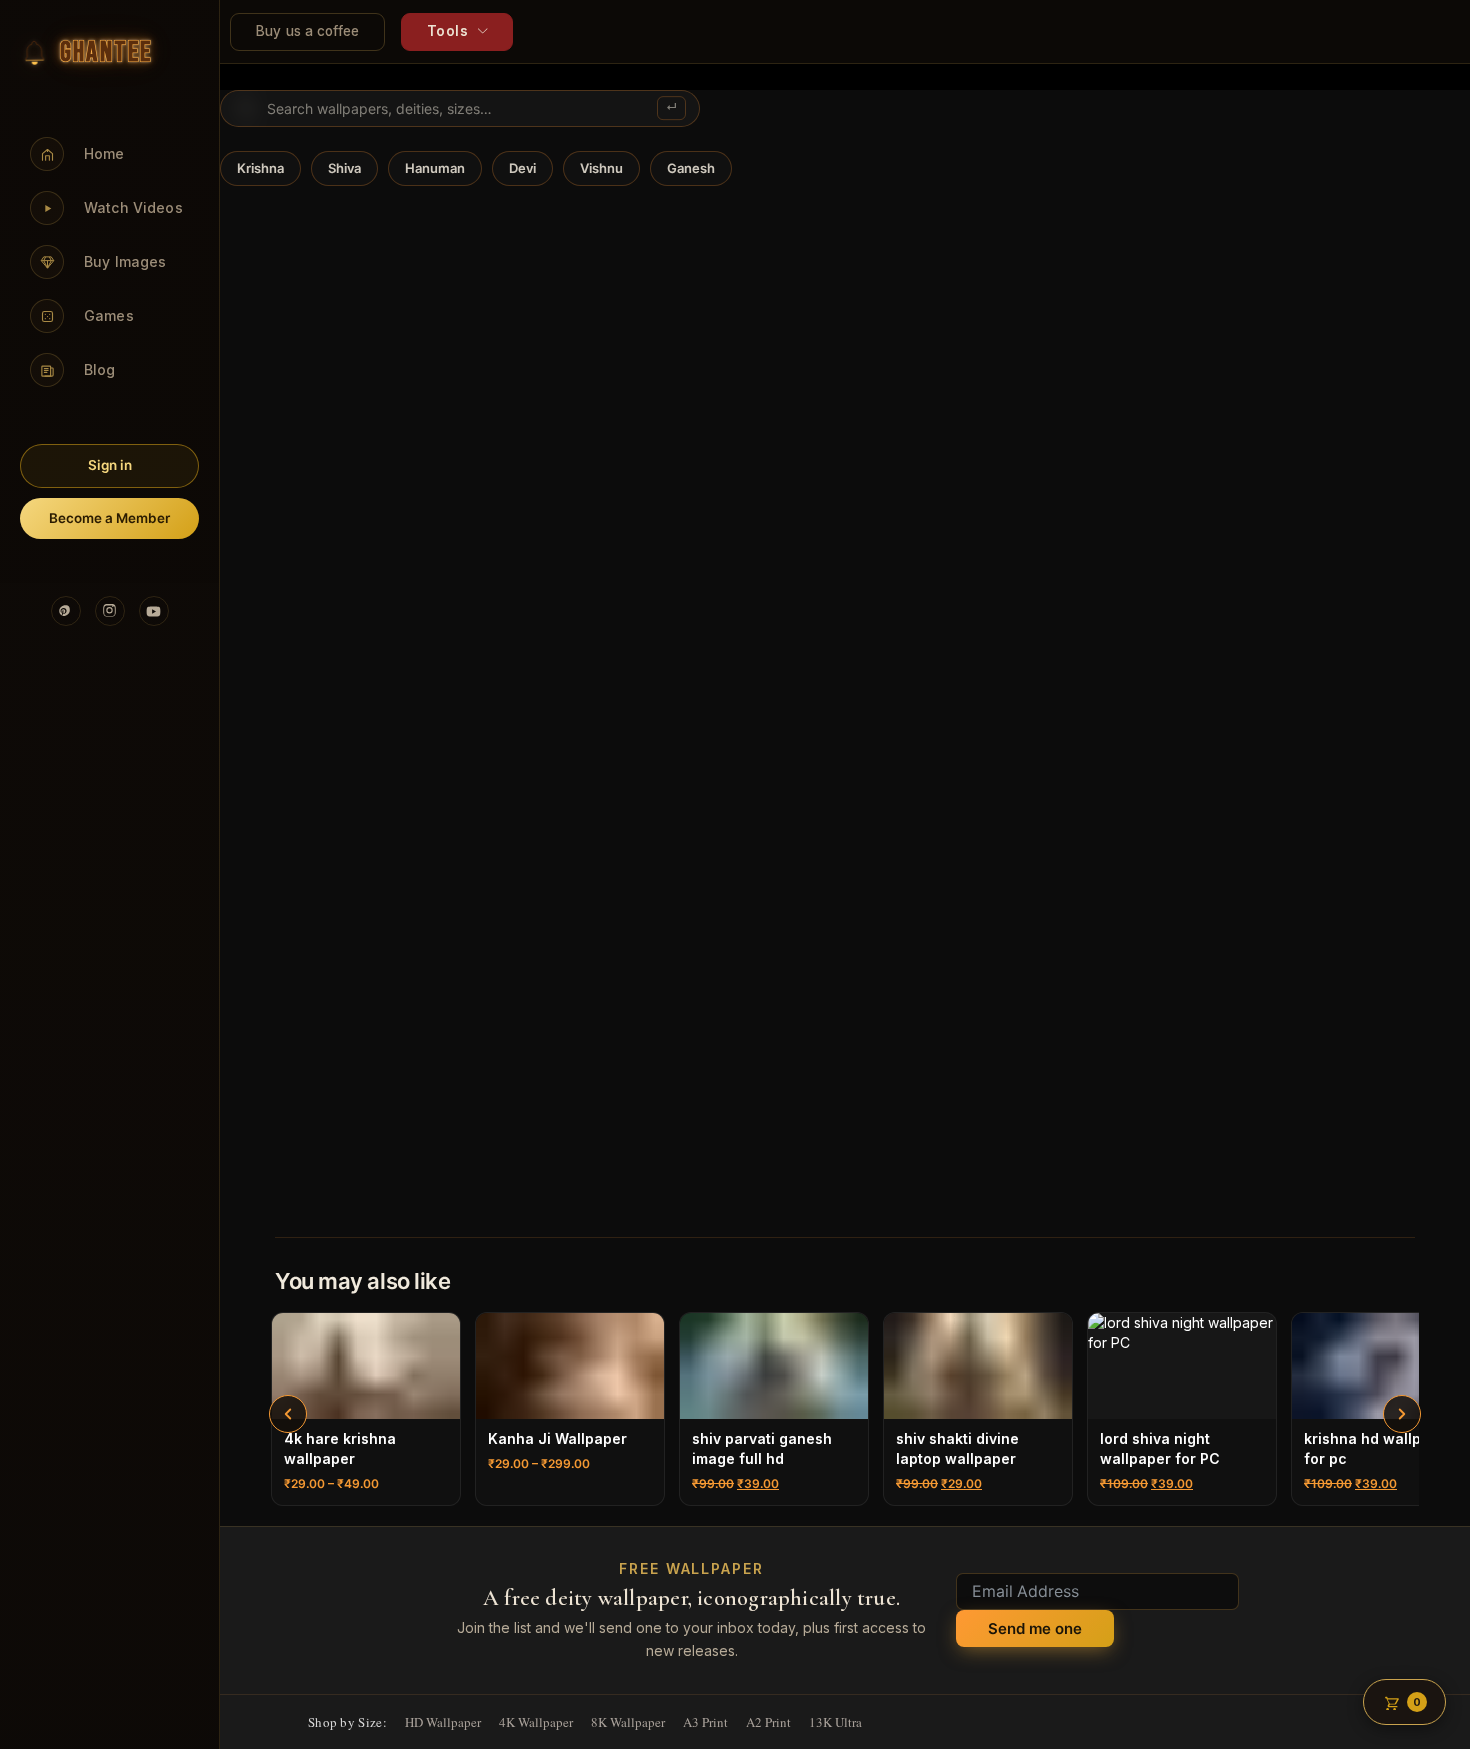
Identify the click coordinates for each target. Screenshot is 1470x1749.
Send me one (1035, 1628)
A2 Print (768, 1722)
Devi (522, 168)
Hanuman (435, 168)
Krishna (260, 168)
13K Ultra (835, 1722)
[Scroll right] (1402, 1414)
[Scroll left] (288, 1414)
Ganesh (691, 168)
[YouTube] (154, 611)
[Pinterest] (66, 611)
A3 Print (705, 1722)
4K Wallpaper (536, 1722)
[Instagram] (110, 611)
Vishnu (601, 168)
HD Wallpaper (443, 1722)
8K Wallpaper (628, 1722)
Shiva (344, 168)
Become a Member (109, 518)
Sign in (110, 465)
